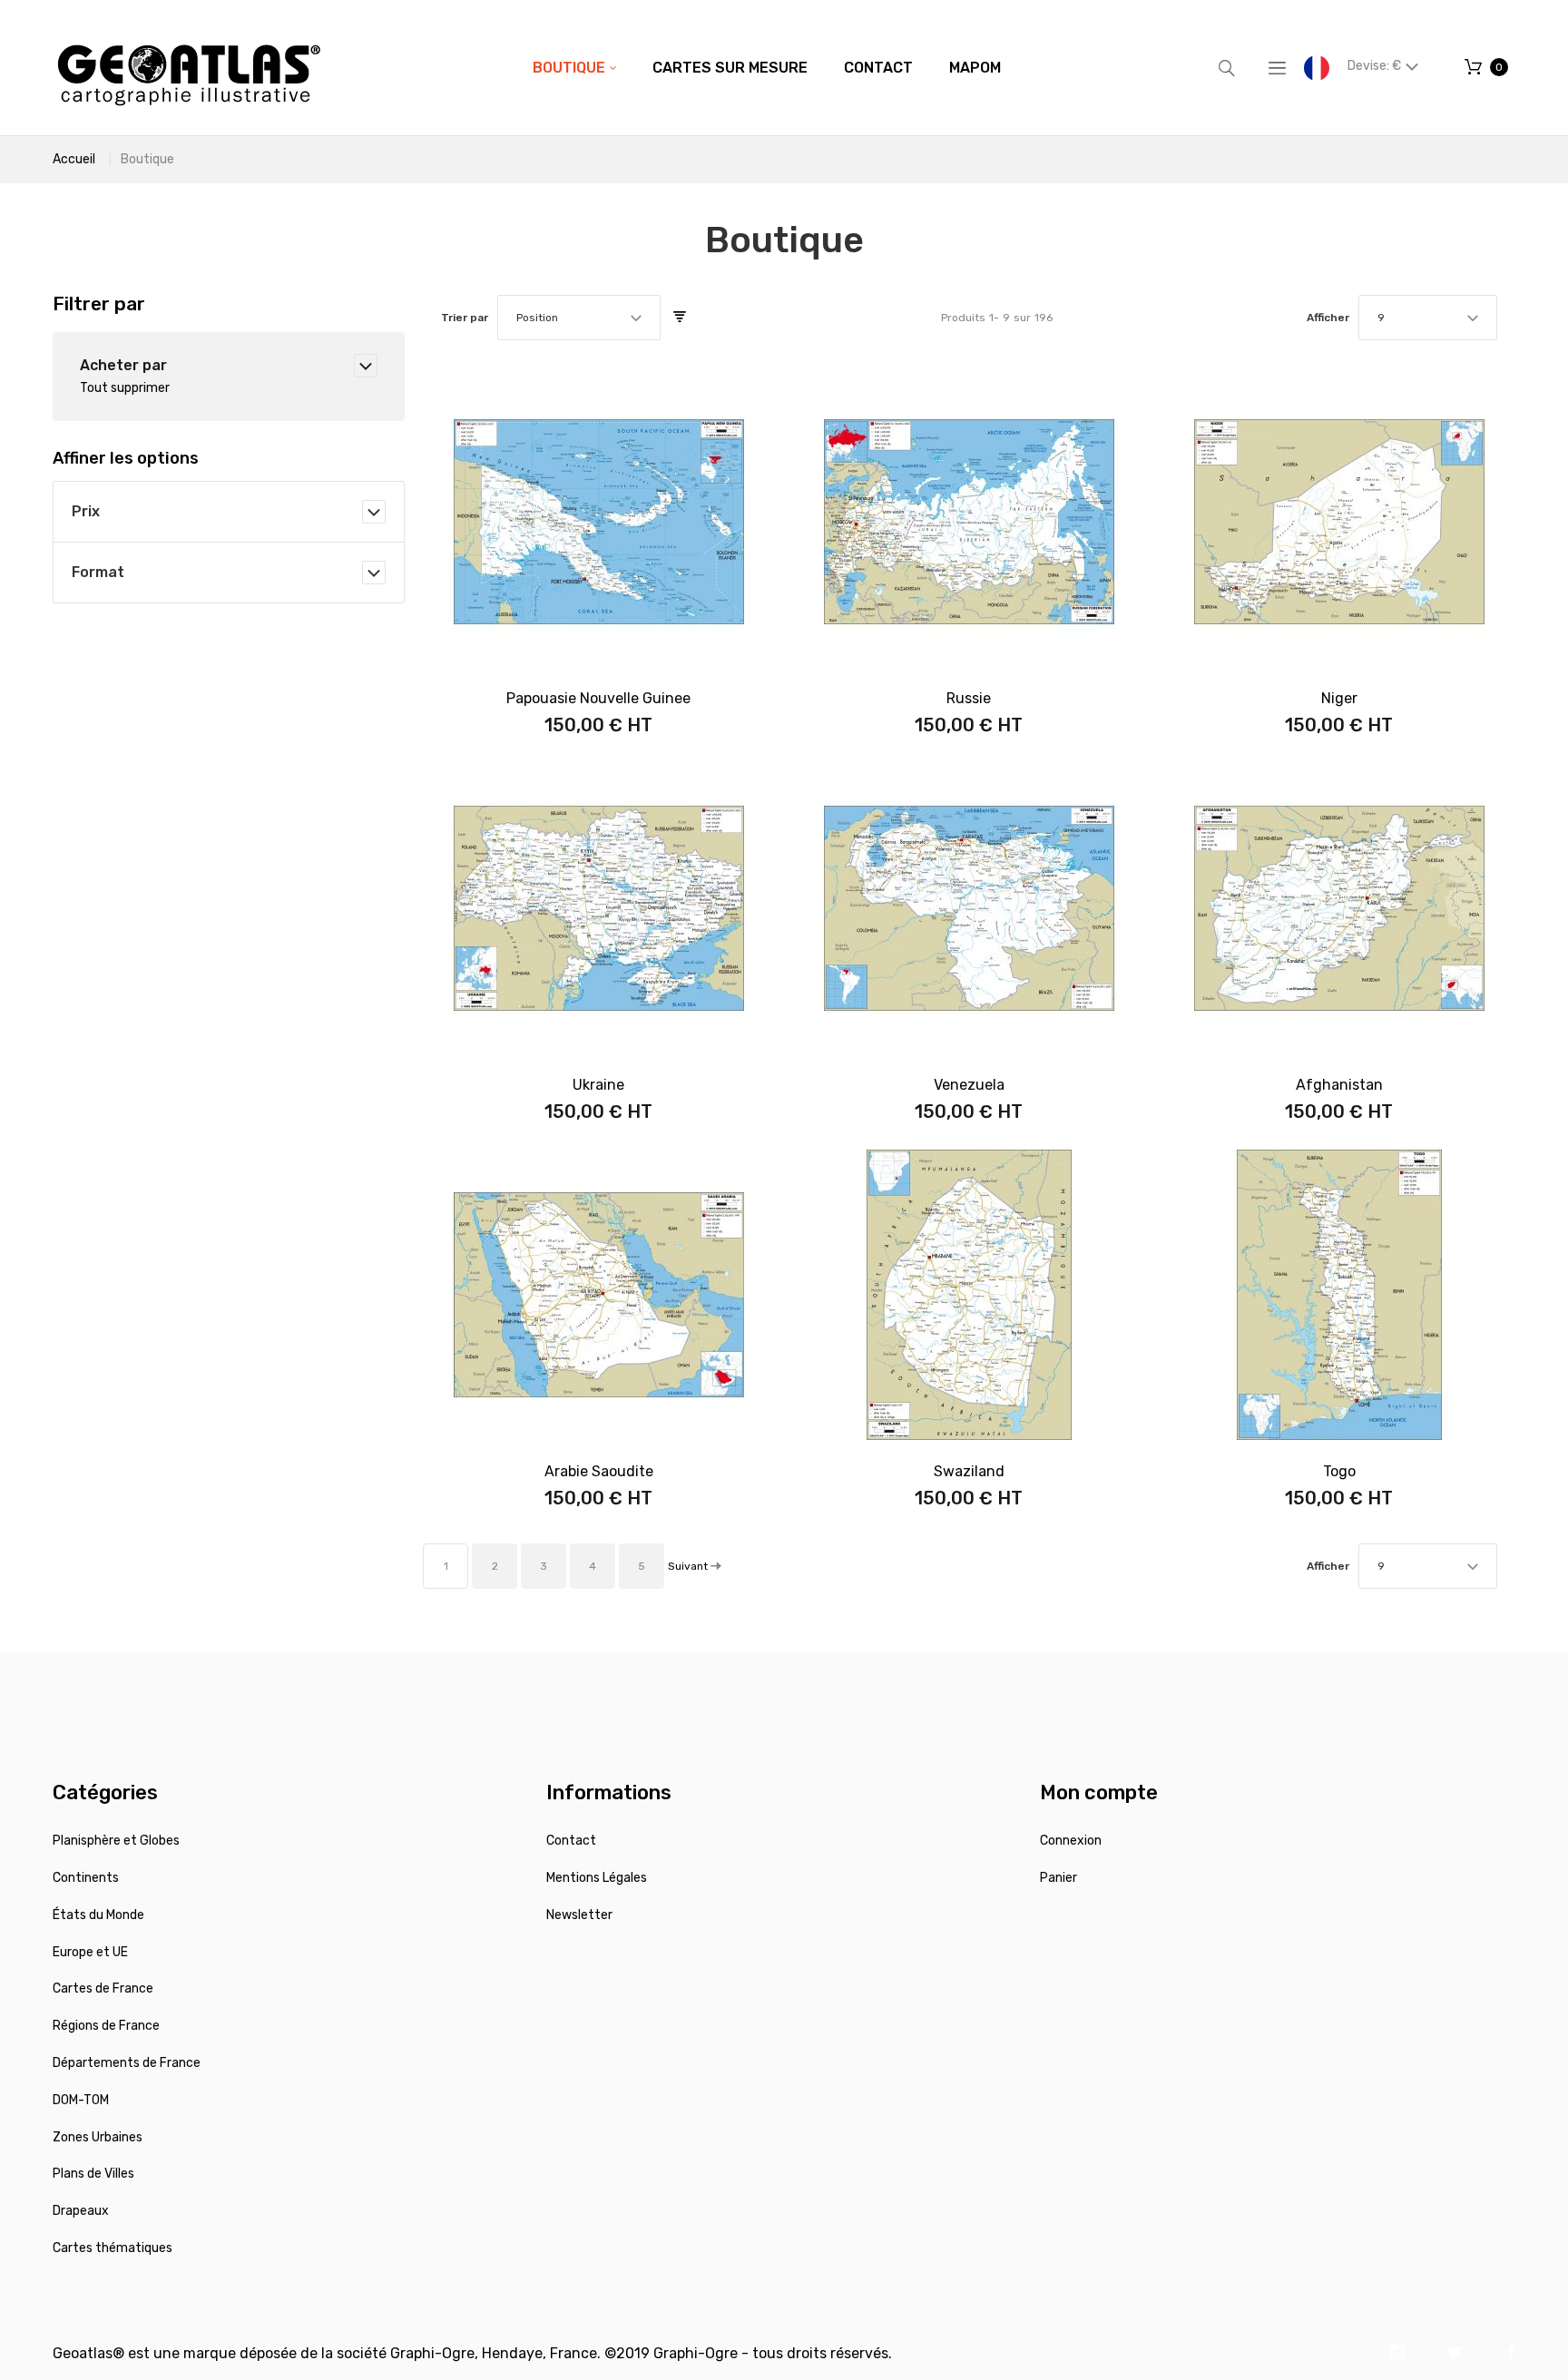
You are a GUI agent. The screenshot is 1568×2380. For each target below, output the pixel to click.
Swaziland (969, 1471)
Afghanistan (1339, 1085)
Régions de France (106, 2026)
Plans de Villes (93, 2174)
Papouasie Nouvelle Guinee (598, 698)
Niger (1339, 698)
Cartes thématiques (113, 2248)
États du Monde (98, 1915)
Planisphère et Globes (116, 1841)
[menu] (767, 68)
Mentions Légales (597, 1878)
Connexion (1071, 1841)
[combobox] (579, 318)
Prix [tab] (86, 511)
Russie (969, 698)
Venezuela (969, 1085)
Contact (571, 1841)
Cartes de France (103, 1988)
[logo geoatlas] (189, 68)
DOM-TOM (81, 2100)
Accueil (74, 159)
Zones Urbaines (98, 2137)
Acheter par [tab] (123, 365)
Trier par (465, 318)
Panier (1058, 1878)
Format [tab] (98, 572)
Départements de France (127, 2063)
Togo (1339, 1471)
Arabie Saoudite (599, 1471)
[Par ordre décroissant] (680, 318)
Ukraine (598, 1085)
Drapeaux (81, 2211)
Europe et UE (90, 1952)
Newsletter (579, 1915)
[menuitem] (574, 68)
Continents (86, 1878)
